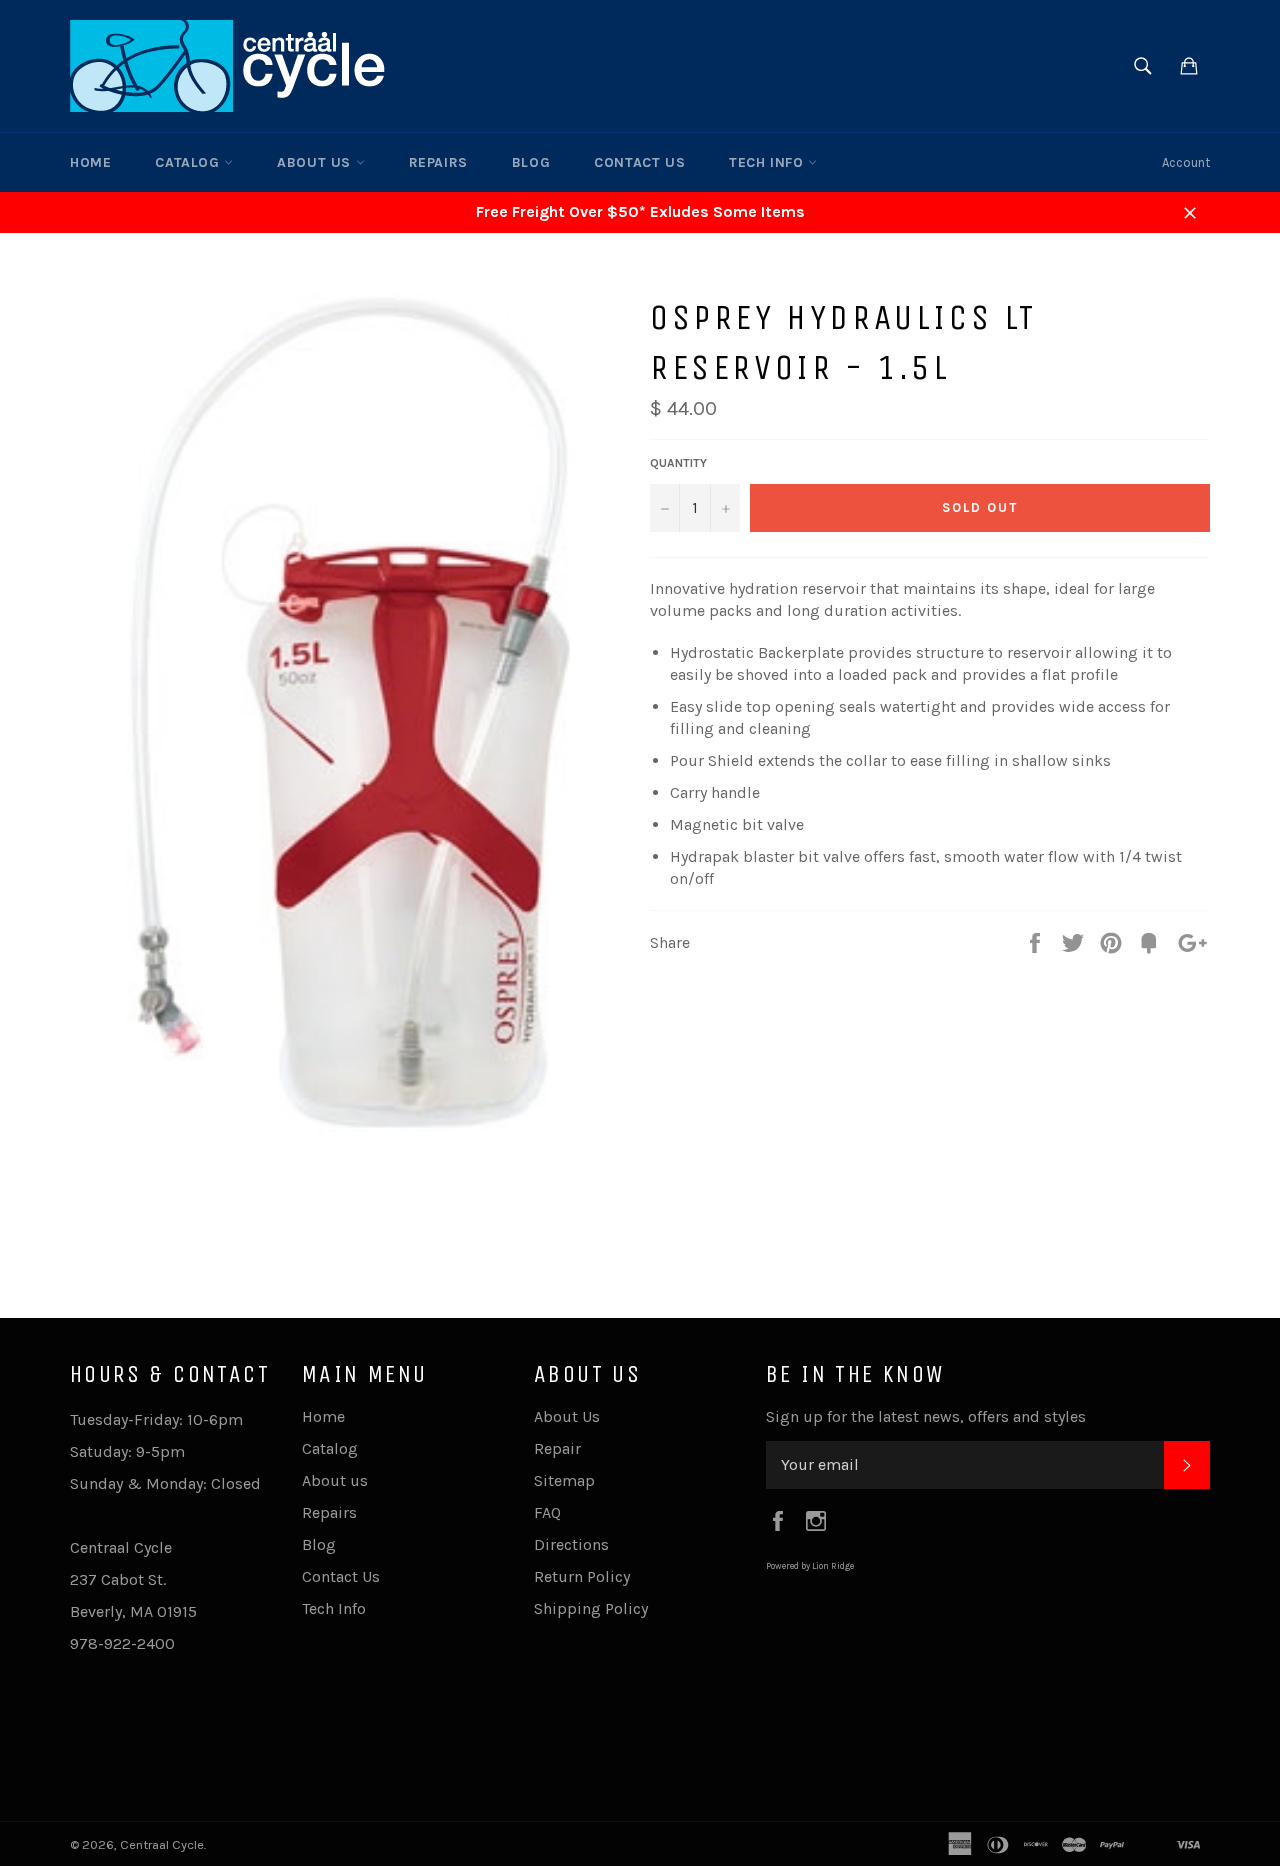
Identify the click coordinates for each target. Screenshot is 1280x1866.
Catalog (189, 162)
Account (1186, 162)
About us (316, 162)
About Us (567, 1416)
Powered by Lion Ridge (810, 1566)
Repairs (438, 162)
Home (90, 162)
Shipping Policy (591, 1608)
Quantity (678, 463)
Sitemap (564, 1480)
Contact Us (639, 162)
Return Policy (582, 1576)
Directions (571, 1544)
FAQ (547, 1512)
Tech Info (768, 162)
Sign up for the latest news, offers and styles (926, 1416)
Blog (531, 162)
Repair (557, 1448)
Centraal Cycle (162, 1844)
